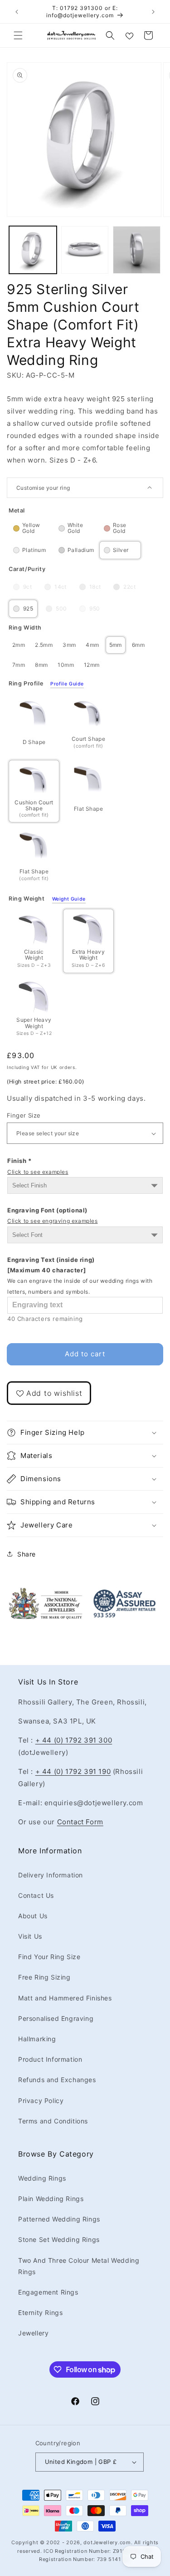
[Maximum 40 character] (80, 1276)
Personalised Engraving (56, 2018)
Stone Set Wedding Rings (59, 2239)
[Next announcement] (153, 12)
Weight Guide (69, 899)
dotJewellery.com (107, 2542)
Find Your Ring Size (49, 1957)
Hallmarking (37, 2039)
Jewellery (33, 2333)
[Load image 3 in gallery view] (137, 250)
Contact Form (80, 1822)
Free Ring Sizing (44, 1977)
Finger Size (24, 1115)
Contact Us (36, 1895)
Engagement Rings (48, 2292)
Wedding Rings (42, 2178)
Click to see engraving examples (53, 1221)
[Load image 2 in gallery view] (85, 250)
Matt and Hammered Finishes (65, 1998)
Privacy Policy (41, 2101)
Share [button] (27, 1554)
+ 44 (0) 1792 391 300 (74, 1740)
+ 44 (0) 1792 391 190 (73, 1771)
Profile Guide (67, 684)
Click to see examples (38, 1172)
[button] (18, 35)
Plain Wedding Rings (51, 2199)
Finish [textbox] (38, 1166)
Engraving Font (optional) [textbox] (53, 1215)
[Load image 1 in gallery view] (33, 250)
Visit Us (30, 1936)
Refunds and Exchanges (57, 2080)
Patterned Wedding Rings (59, 2219)
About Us (33, 1916)
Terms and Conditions (53, 2121)
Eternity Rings (40, 2312)
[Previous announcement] (17, 12)
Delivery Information (51, 1875)
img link (45, 1593)
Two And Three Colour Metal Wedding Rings (79, 2266)
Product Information (50, 2059)
